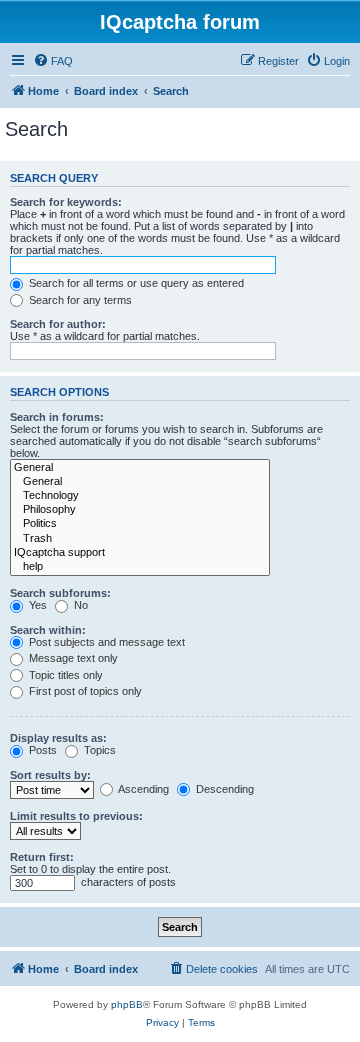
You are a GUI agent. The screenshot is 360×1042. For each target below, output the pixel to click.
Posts (41, 750)
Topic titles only (64, 675)
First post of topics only (84, 691)
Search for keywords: (66, 202)
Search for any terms (79, 300)
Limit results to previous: (76, 816)
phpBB (127, 1004)
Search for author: (58, 324)
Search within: (48, 630)
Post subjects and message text (105, 642)
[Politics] (140, 524)
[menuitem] (53, 61)
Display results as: (58, 738)
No (79, 605)
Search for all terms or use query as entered (135, 283)
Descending (223, 789)
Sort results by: (50, 775)
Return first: (42, 857)
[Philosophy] (140, 510)
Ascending (142, 789)
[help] (140, 567)
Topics (98, 750)
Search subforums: (60, 593)
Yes (36, 605)
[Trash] (140, 539)
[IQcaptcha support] (140, 553)
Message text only (72, 658)
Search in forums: (57, 417)
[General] (140, 468)
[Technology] (140, 496)
